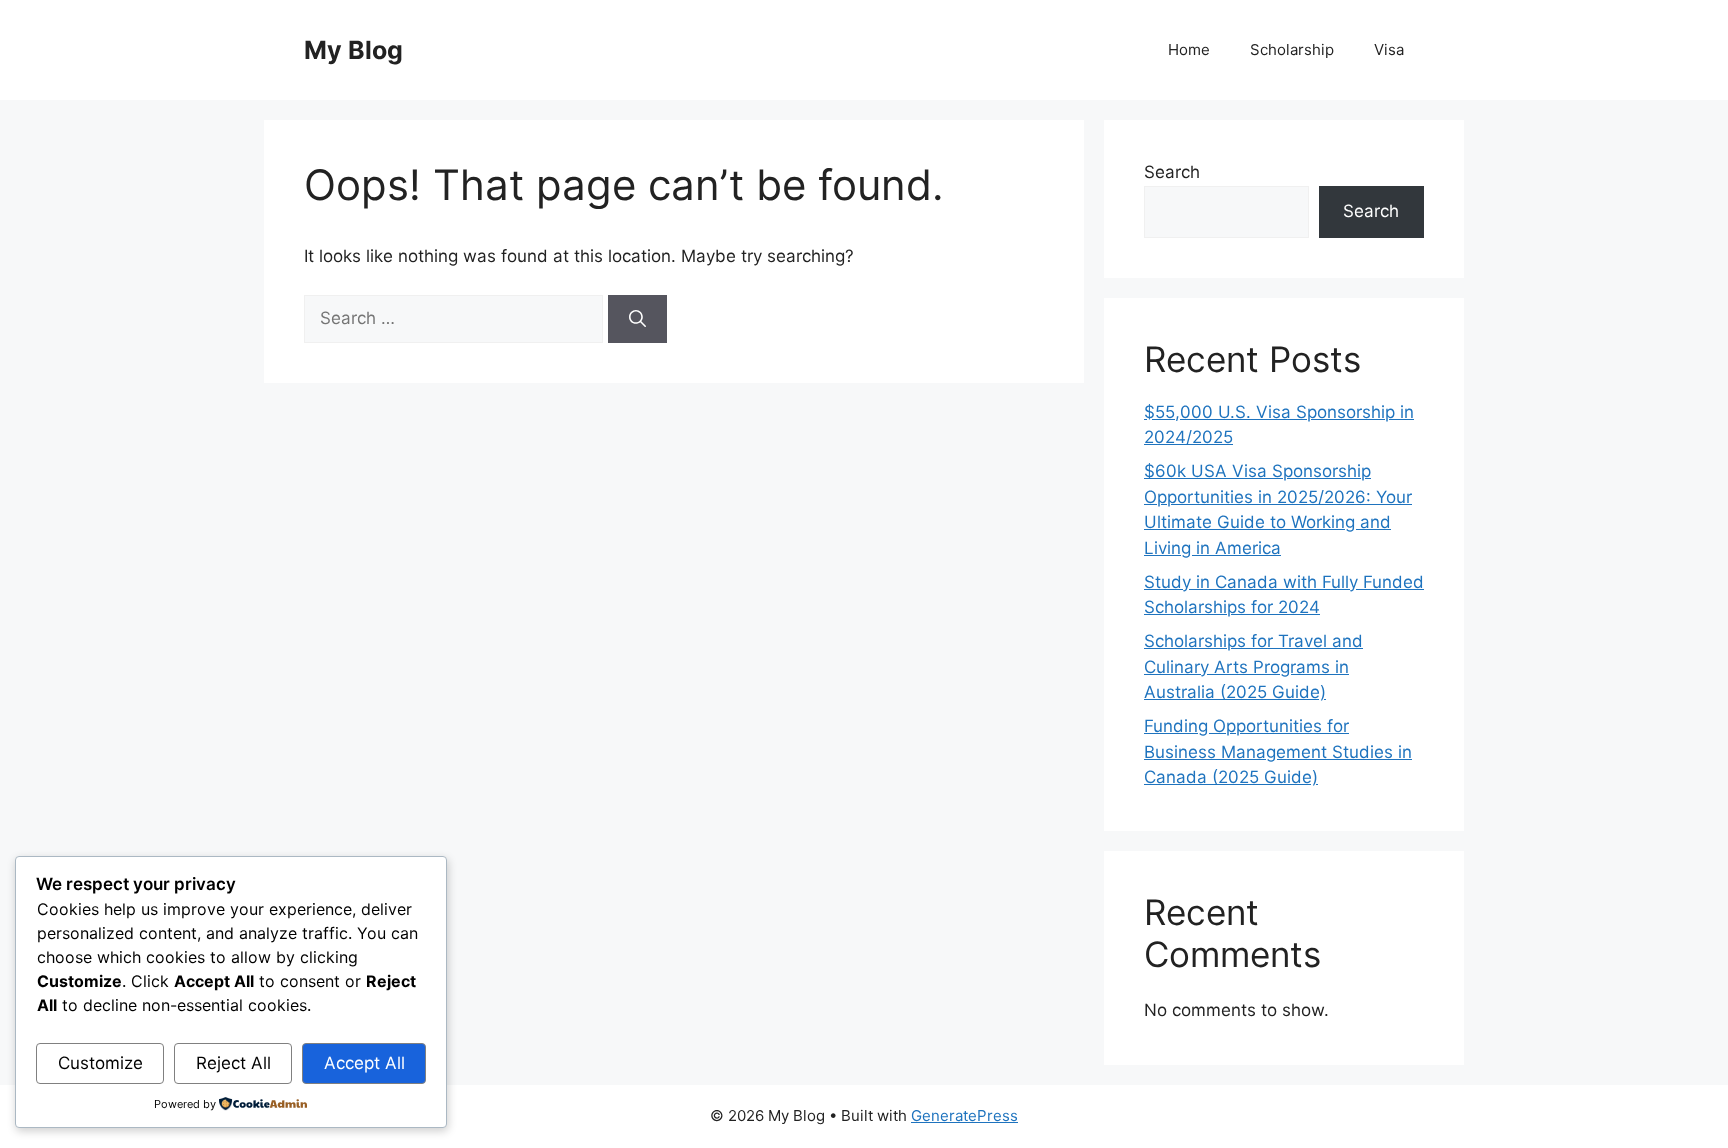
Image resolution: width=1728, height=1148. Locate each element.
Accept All (364, 1063)
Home (1189, 49)
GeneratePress (964, 1115)
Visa (1389, 49)
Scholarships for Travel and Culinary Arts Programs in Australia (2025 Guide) (1253, 666)
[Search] (637, 319)
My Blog (353, 50)
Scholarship (1292, 49)
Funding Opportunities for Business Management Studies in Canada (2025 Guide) (1278, 751)
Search (1172, 172)
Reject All (233, 1063)
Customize (100, 1063)
